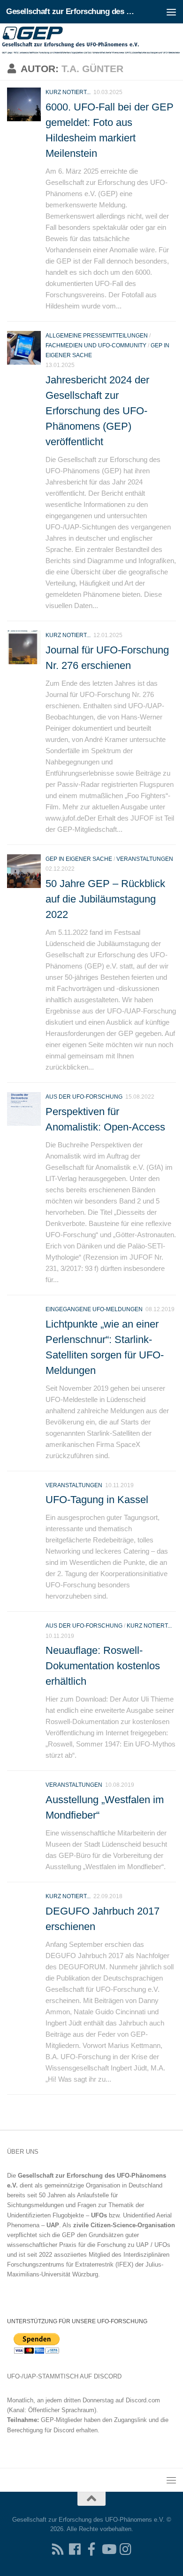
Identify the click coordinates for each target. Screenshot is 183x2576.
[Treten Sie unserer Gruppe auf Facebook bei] (91, 2549)
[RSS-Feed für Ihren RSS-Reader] (58, 2549)
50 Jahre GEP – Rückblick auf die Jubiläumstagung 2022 (105, 899)
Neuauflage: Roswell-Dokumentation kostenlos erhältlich (103, 1666)
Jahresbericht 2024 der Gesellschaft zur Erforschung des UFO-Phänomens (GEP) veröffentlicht (97, 411)
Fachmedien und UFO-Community (96, 345)
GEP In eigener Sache (79, 859)
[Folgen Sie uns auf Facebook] (75, 2549)
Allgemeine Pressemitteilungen (97, 336)
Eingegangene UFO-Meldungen (94, 1309)
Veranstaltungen (145, 859)
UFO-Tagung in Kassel (97, 1500)
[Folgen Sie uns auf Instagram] (125, 2549)
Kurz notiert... (68, 92)
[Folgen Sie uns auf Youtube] (108, 2549)
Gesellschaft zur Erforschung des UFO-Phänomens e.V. (72, 11)
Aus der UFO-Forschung (84, 1097)
